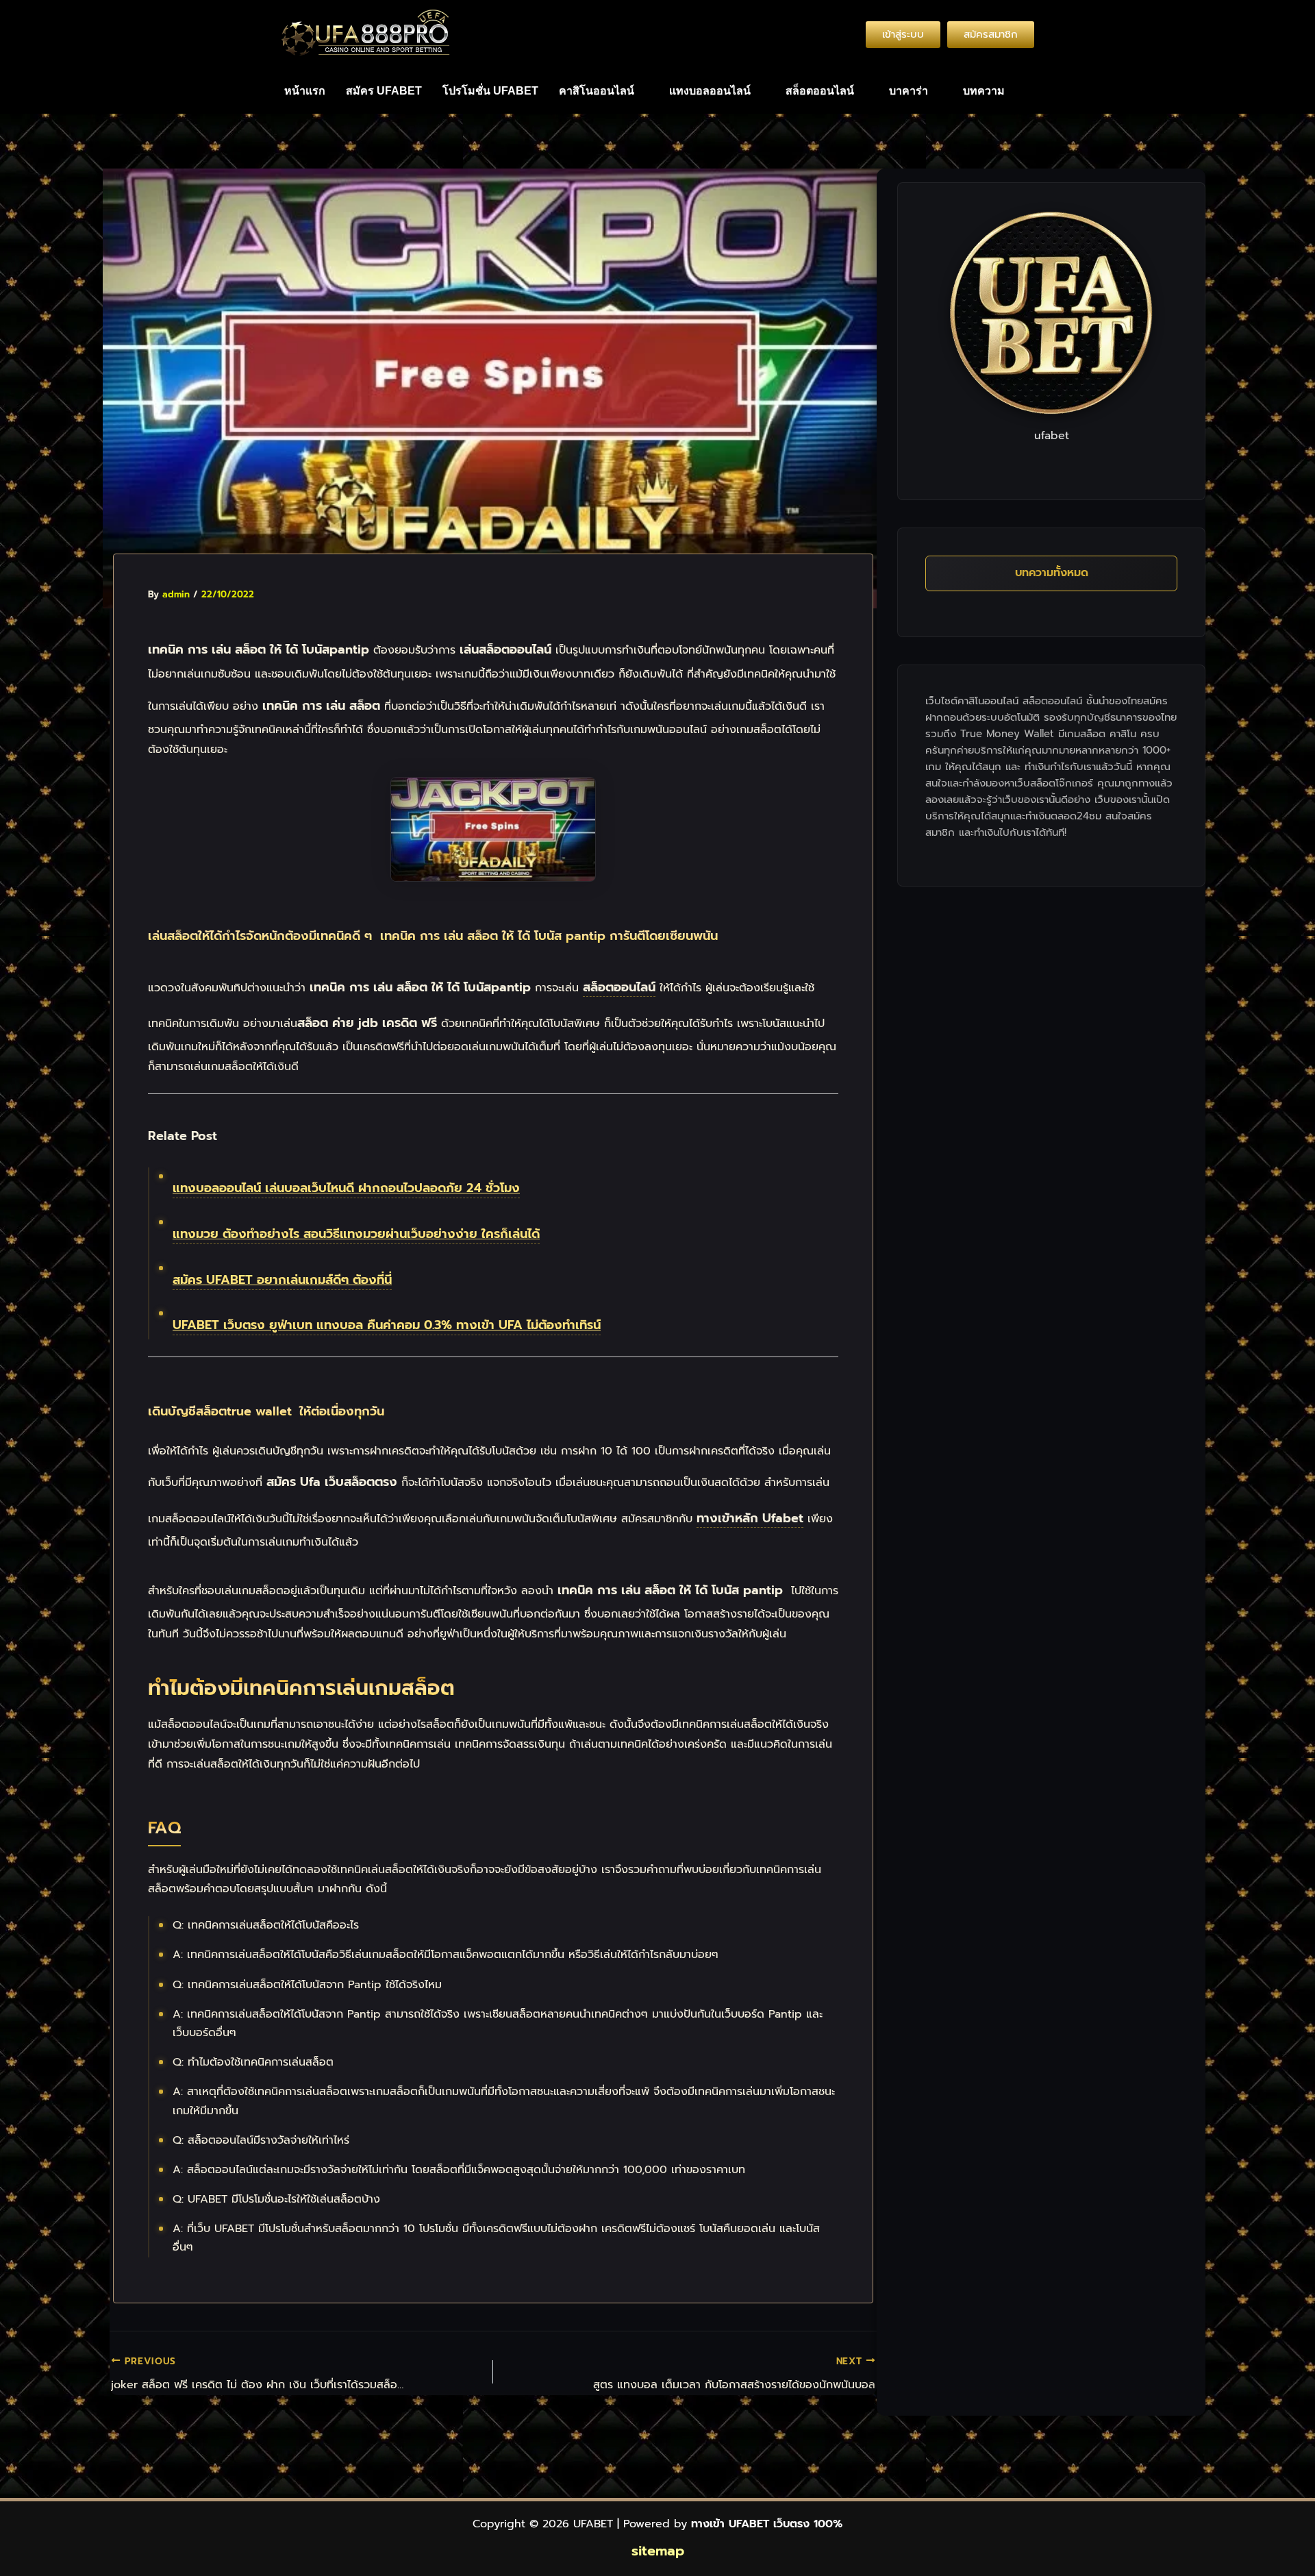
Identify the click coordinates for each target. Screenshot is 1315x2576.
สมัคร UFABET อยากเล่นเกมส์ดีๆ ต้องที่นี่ (282, 1280)
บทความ (984, 91)
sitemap (658, 2551)
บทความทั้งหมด (1052, 573)
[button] (604, 91)
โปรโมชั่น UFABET (490, 91)
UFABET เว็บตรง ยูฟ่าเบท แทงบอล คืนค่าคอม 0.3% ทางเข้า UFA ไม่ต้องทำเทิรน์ (387, 1325)
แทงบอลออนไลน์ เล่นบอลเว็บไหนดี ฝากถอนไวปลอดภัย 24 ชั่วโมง (346, 1188)
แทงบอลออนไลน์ (710, 91)
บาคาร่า (909, 91)
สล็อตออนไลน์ (820, 91)
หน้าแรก (305, 91)
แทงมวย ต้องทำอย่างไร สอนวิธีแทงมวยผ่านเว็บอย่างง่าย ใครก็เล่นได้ (356, 1234)
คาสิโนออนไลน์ (597, 91)
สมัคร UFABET (384, 91)
